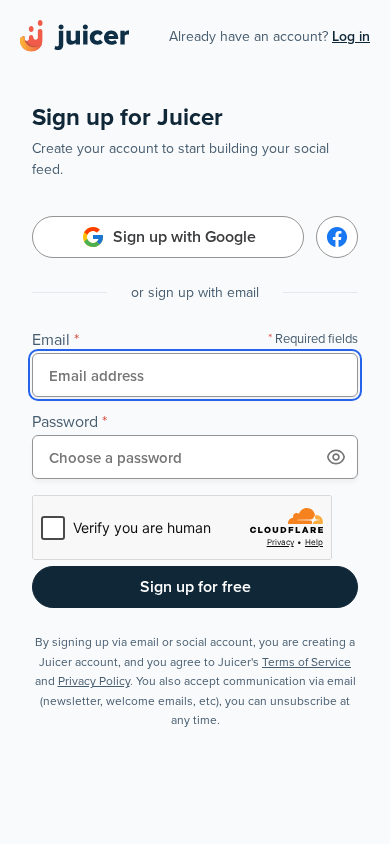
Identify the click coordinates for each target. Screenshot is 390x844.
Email (51, 339)
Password (65, 421)
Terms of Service (306, 661)
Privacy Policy (94, 680)
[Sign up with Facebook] (337, 237)
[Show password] (336, 457)
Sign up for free (195, 586)
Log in (351, 36)
